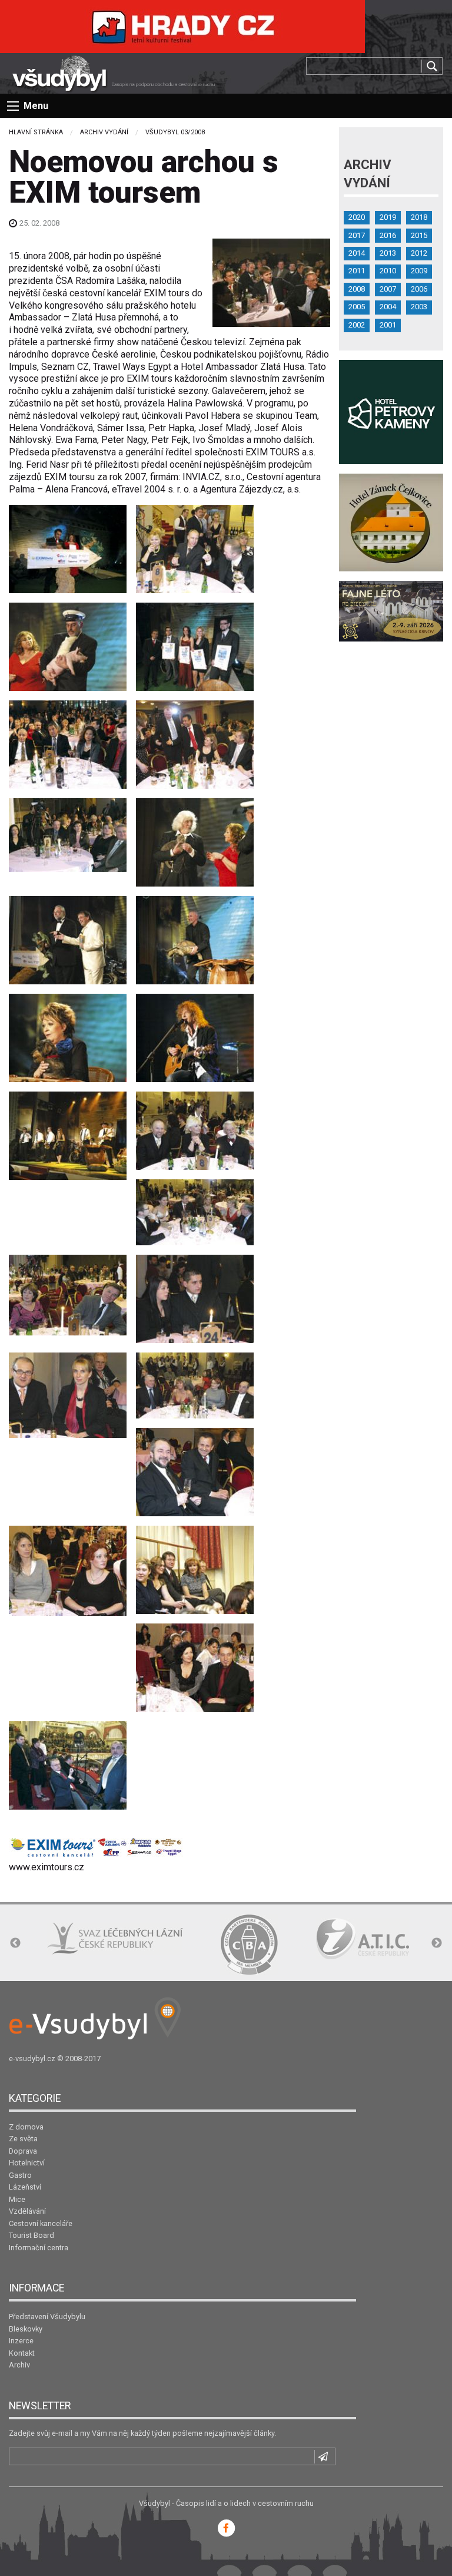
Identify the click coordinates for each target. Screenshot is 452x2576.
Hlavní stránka (36, 132)
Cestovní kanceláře (41, 2223)
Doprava (23, 2151)
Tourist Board (31, 2235)
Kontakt (22, 2353)
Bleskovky (26, 2329)
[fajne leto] (391, 611)
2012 (419, 253)
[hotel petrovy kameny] (391, 411)
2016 (388, 235)
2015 (419, 235)
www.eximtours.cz (46, 1867)
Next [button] (437, 1943)
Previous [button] (15, 1943)
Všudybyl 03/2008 (175, 132)
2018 (419, 217)
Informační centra (39, 2248)
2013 (388, 253)
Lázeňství (25, 2187)
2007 (388, 289)
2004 (388, 307)
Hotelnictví (27, 2163)
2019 (388, 217)
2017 (357, 235)
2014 (357, 253)
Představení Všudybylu (47, 2317)
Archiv (19, 2365)
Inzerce (21, 2341)
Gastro (20, 2175)
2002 (357, 325)
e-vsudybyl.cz (32, 2059)
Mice (17, 2199)
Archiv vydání (104, 132)
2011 (357, 271)
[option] (115, 1938)
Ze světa (23, 2139)
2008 (357, 289)
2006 (419, 289)
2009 (419, 271)
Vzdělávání (27, 2211)
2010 (388, 271)
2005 (357, 307)
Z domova (26, 2127)
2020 (357, 217)
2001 (388, 325)
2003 (419, 307)
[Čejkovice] (391, 522)
